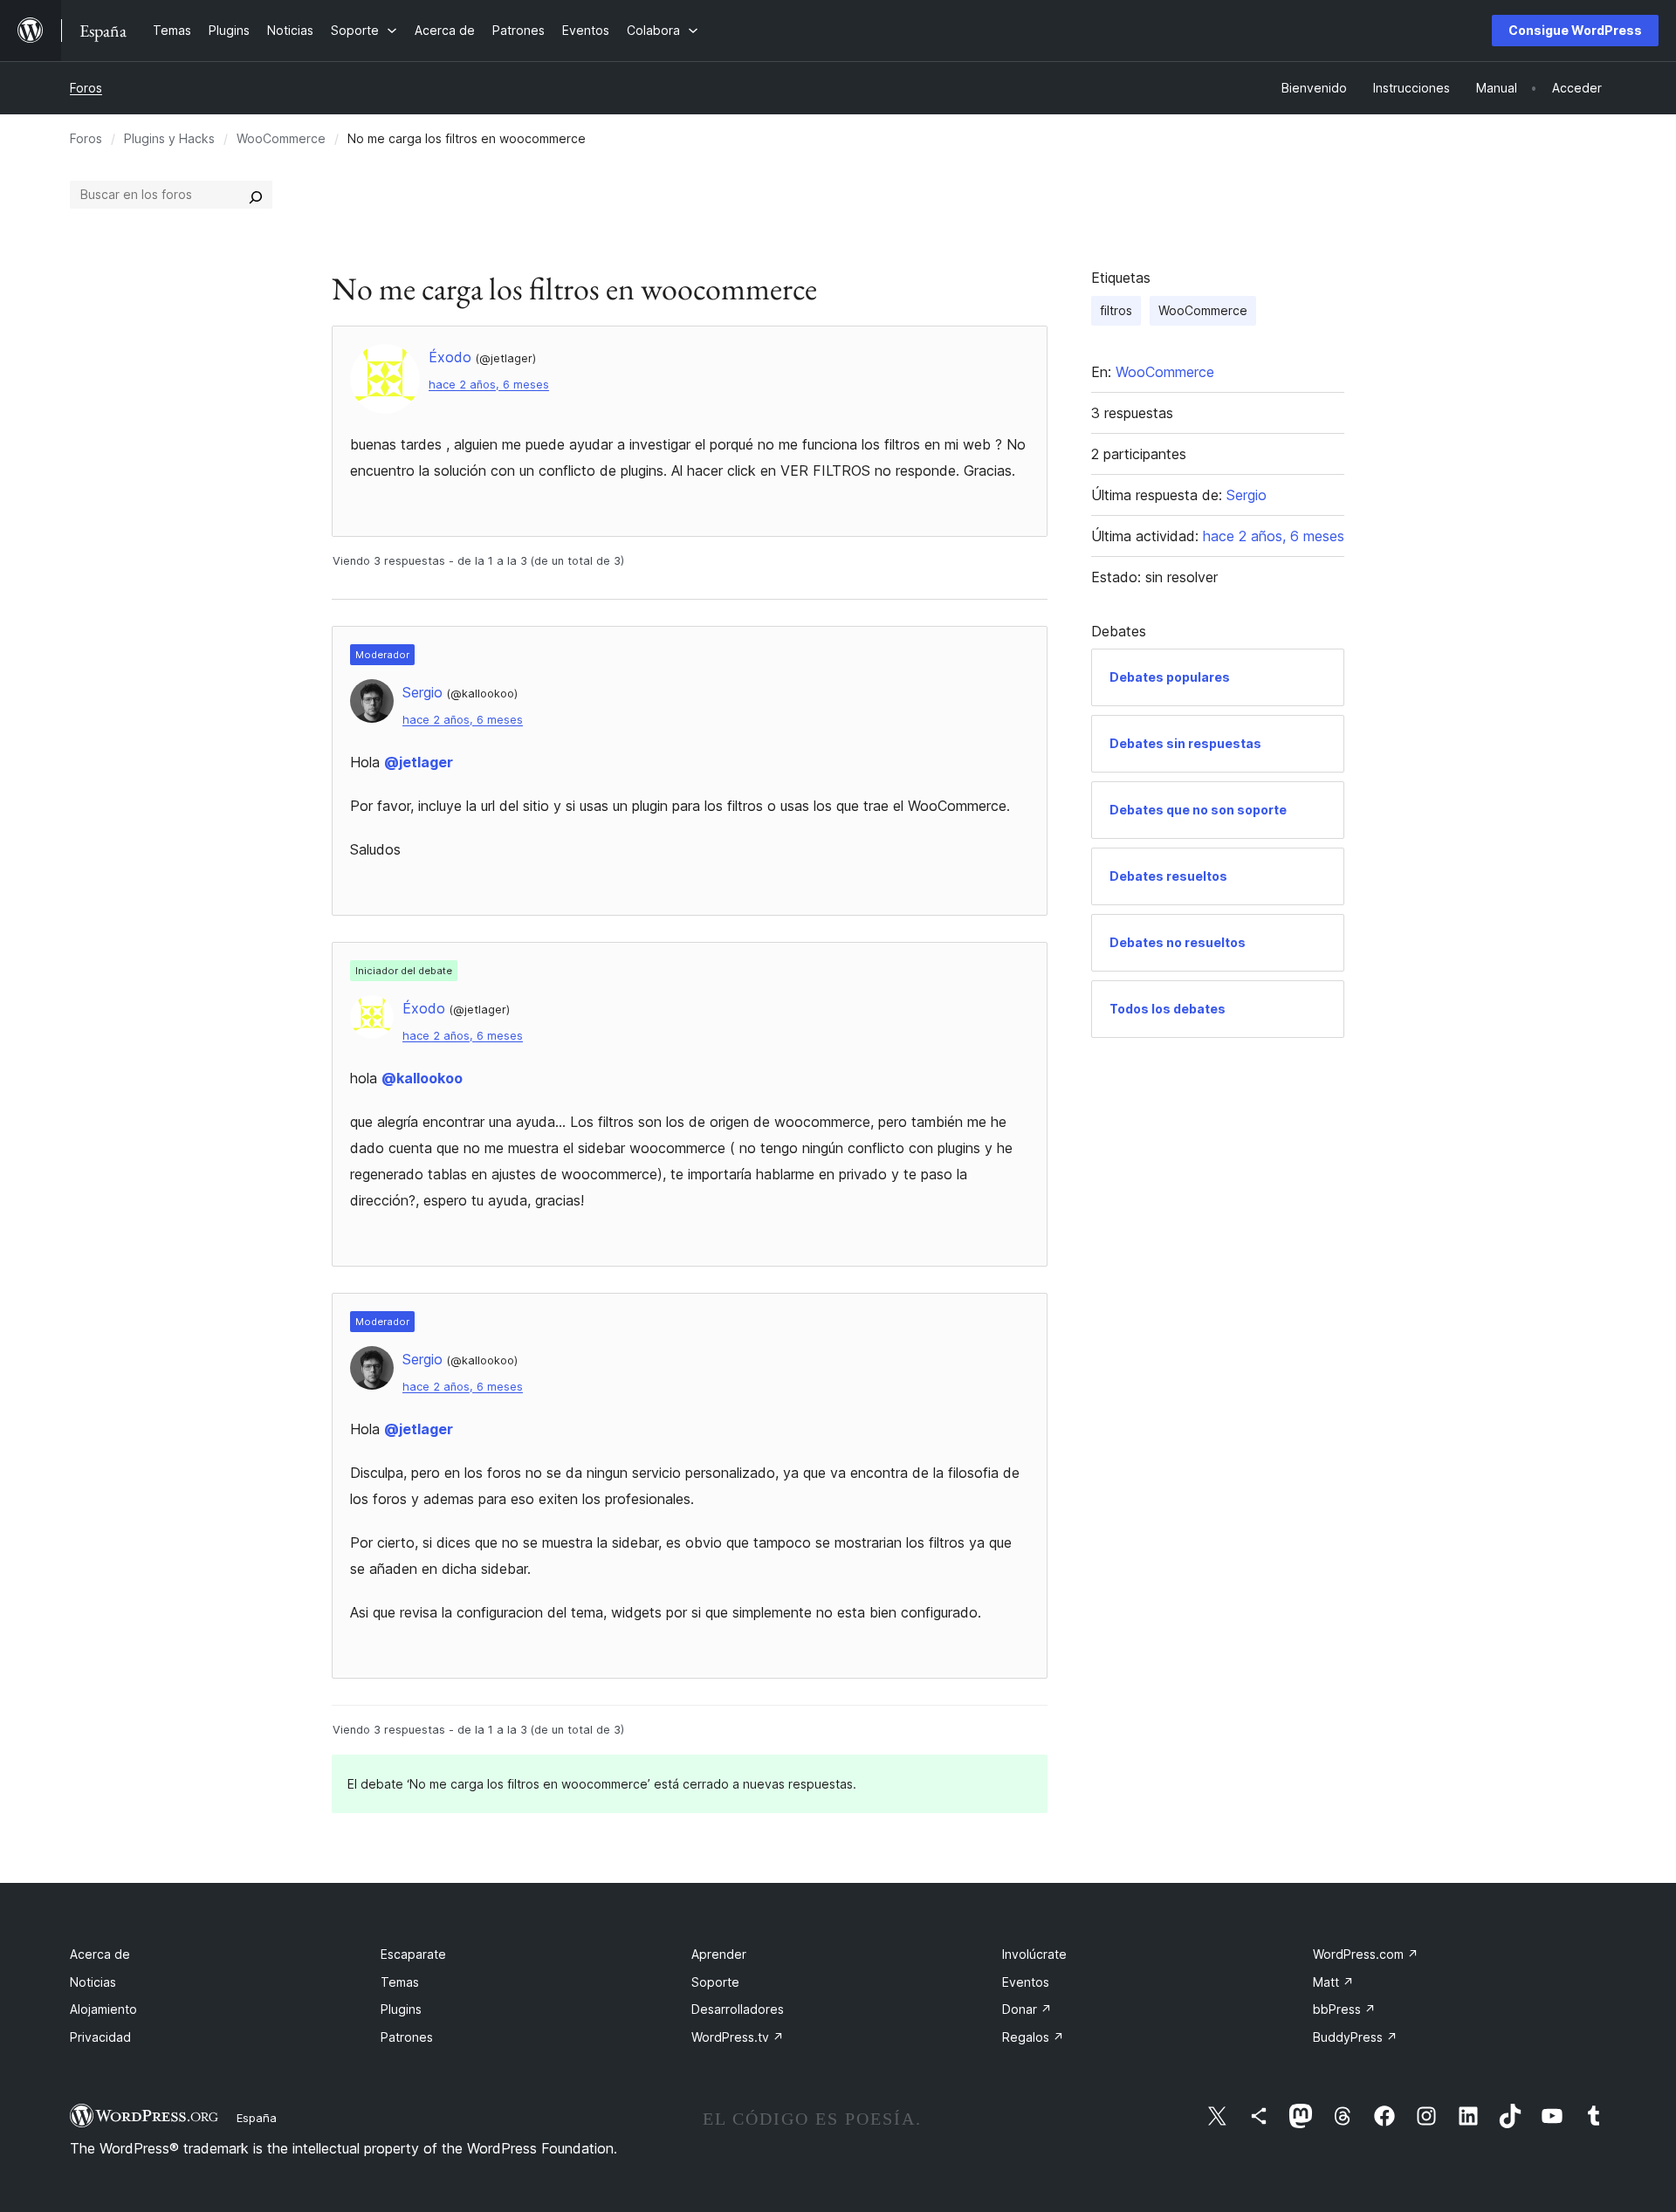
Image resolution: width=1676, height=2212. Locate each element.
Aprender (719, 1954)
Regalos (1033, 2037)
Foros (86, 88)
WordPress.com (1366, 1954)
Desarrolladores (738, 2009)
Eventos (1026, 1982)
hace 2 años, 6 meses (489, 385)
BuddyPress (1355, 2037)
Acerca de (100, 1954)
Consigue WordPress (1575, 30)
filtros (1116, 310)
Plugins (401, 2009)
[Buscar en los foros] (256, 195)
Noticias (93, 1982)
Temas (400, 1982)
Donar (1027, 2009)
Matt (1333, 1982)
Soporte (715, 1982)
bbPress (1344, 2009)
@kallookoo (422, 1078)
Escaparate (413, 1954)
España (257, 2118)
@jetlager (419, 762)
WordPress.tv (738, 2037)
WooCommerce (281, 138)
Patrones (407, 2037)
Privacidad (100, 2037)
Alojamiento (103, 2009)
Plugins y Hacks (169, 138)
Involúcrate (1034, 1954)
